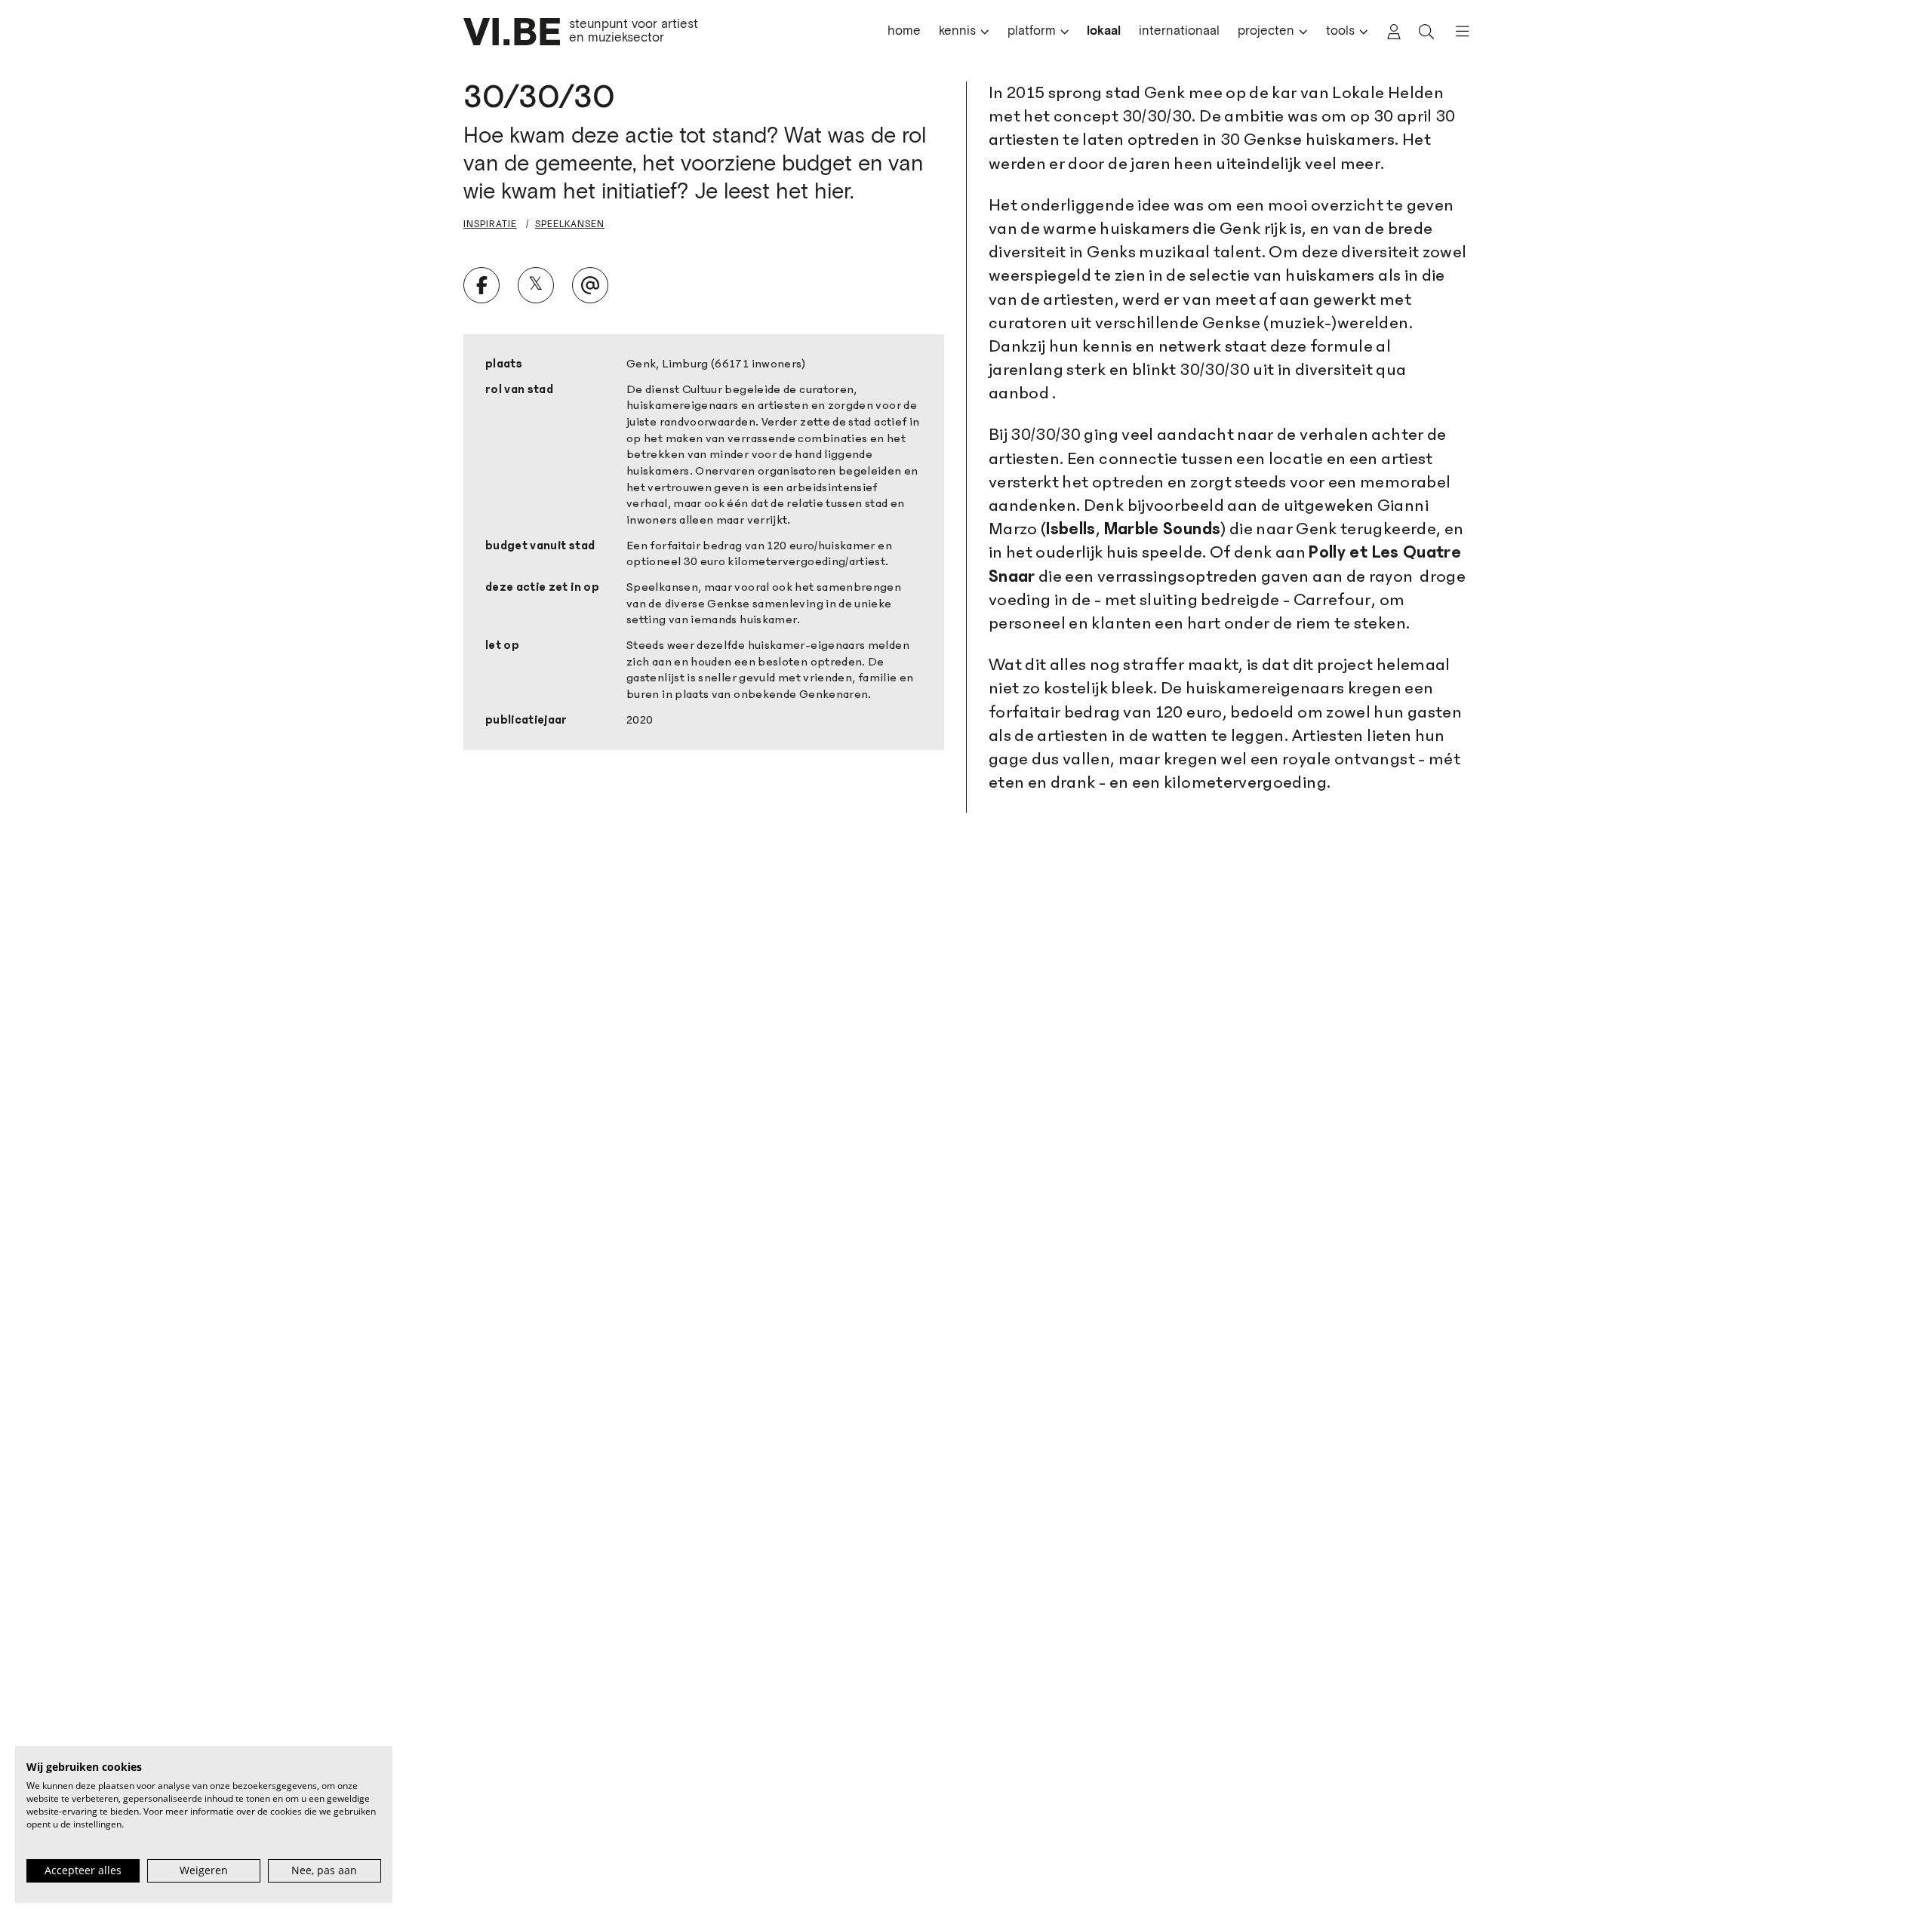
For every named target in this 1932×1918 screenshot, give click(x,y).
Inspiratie (490, 224)
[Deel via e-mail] (590, 285)
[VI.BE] (512, 32)
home (904, 31)
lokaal (1104, 31)
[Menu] (1456, 32)
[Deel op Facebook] (481, 285)
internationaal (1179, 31)
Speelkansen (570, 224)
